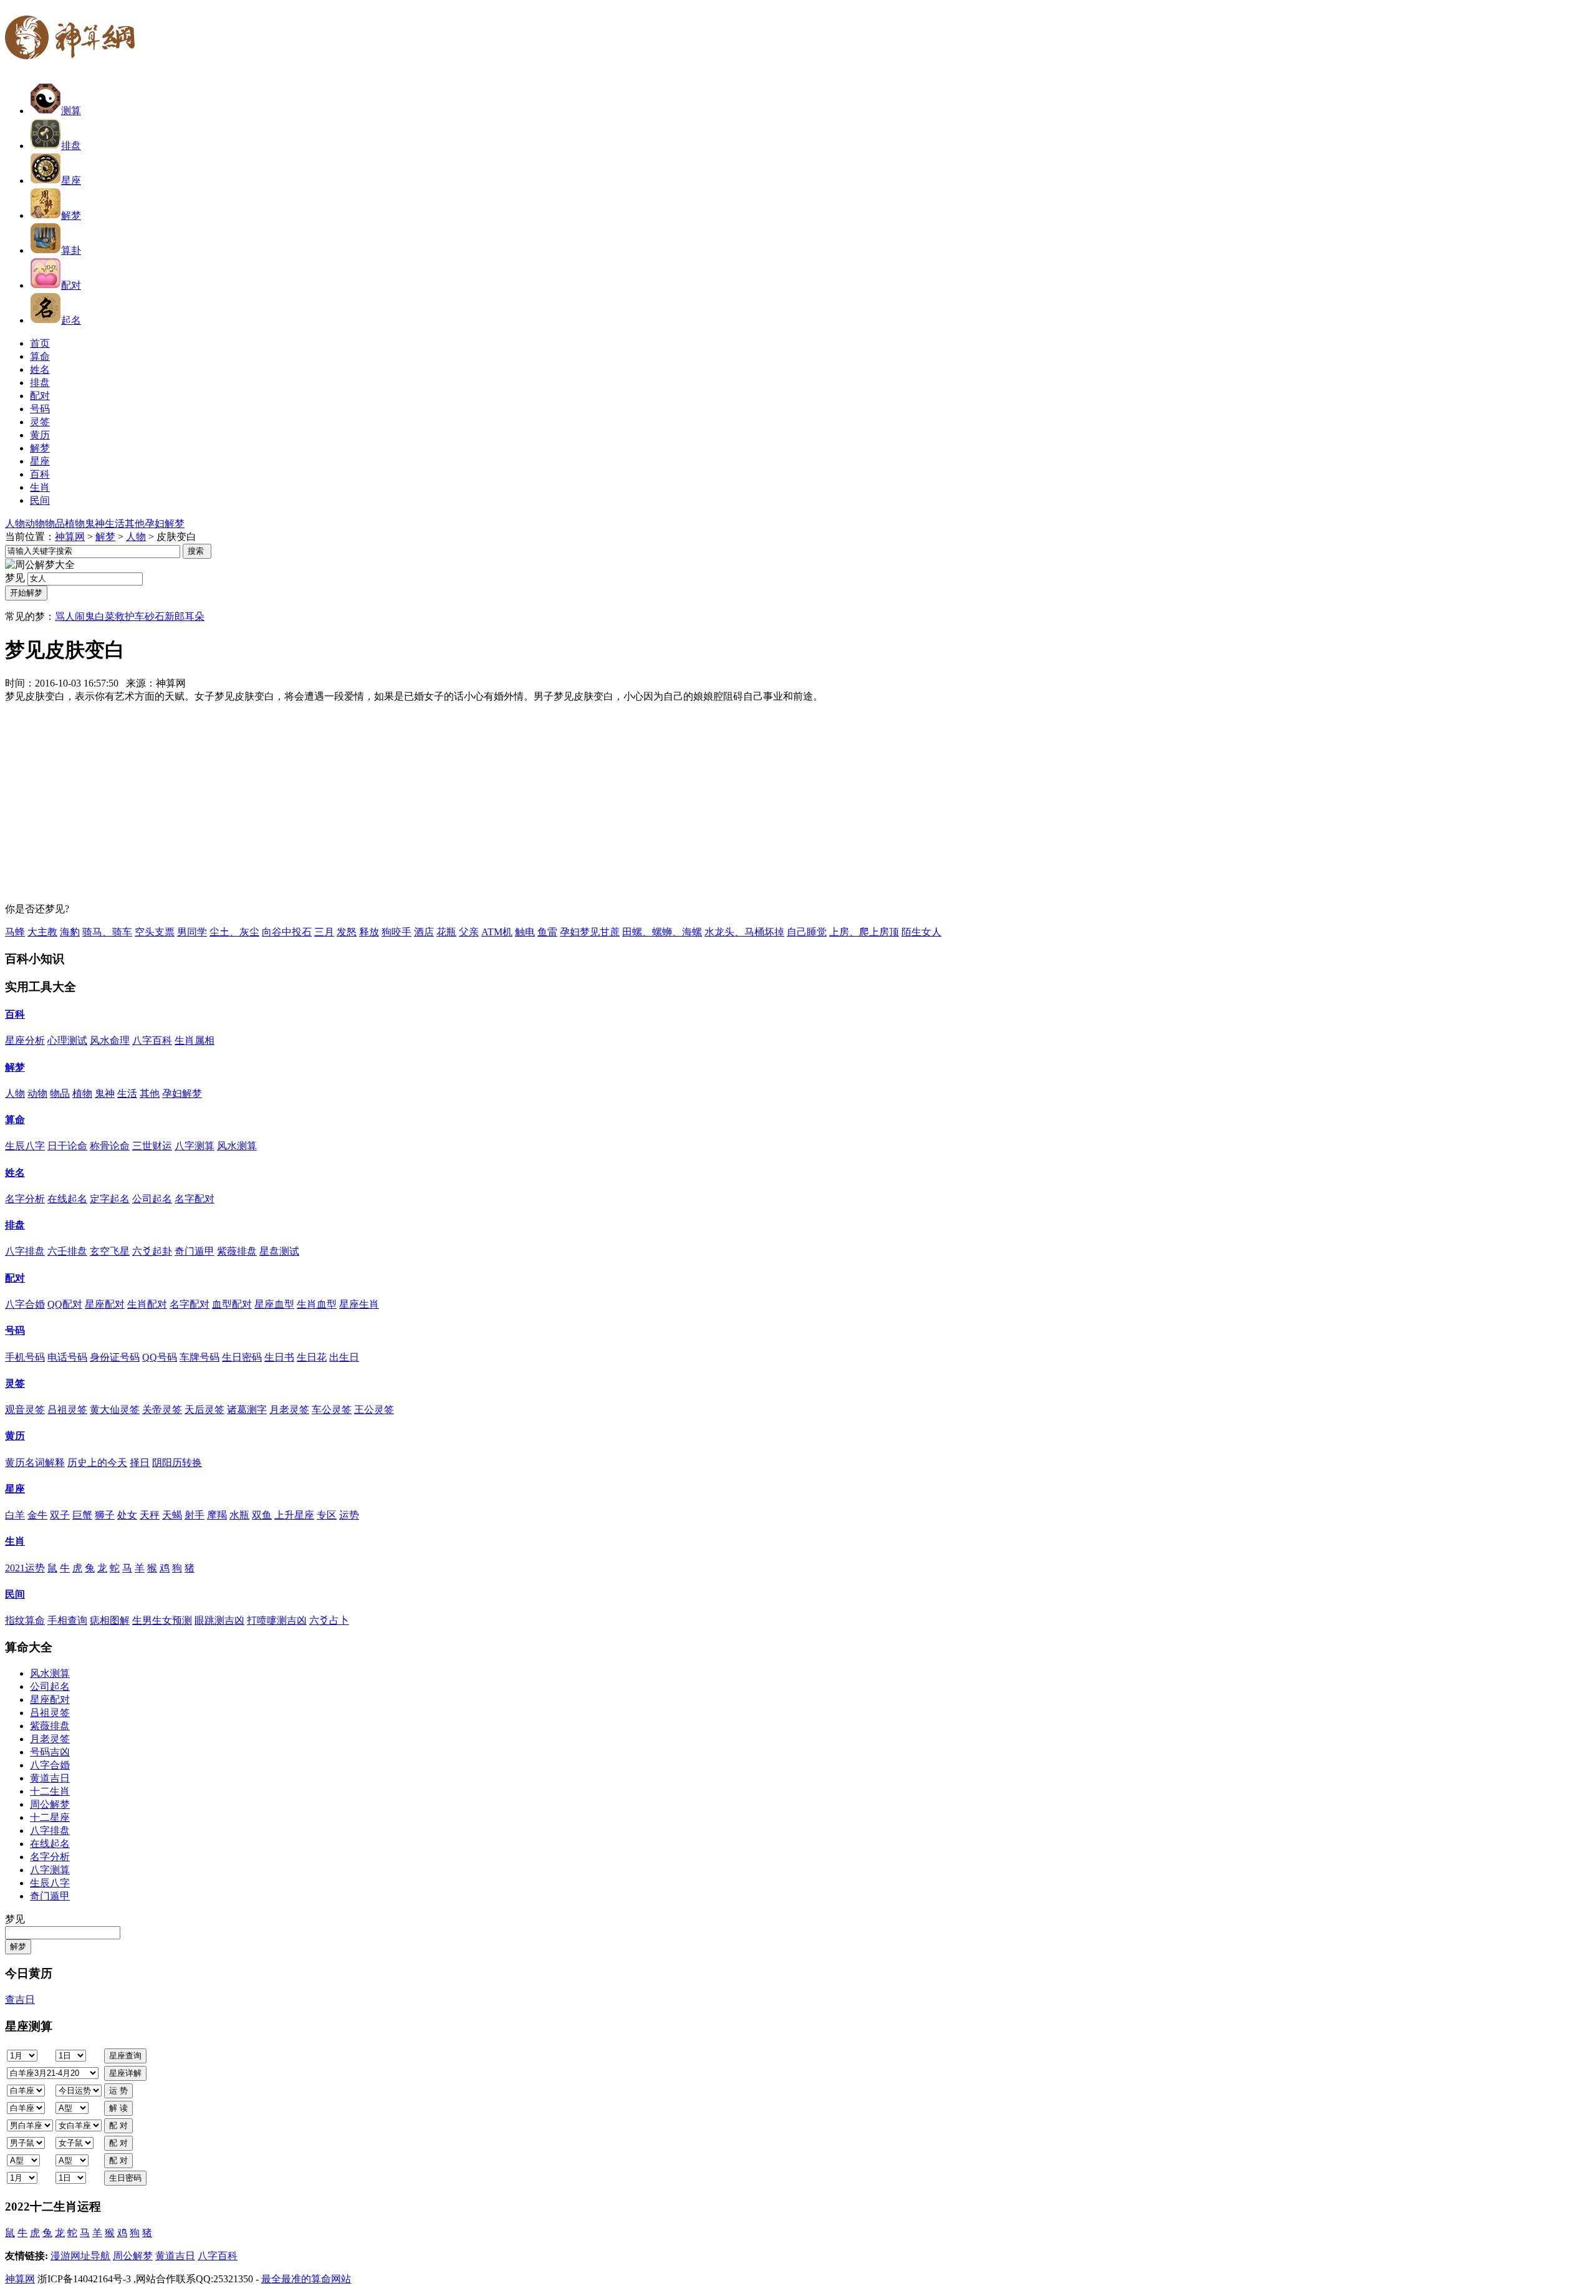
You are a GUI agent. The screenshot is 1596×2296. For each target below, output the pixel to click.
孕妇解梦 (165, 523)
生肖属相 (195, 1040)
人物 (15, 523)
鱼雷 (547, 932)
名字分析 (25, 1199)
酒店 (424, 932)
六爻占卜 (329, 1620)
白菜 (105, 616)
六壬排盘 (67, 1251)
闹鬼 (85, 616)
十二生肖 (50, 1791)
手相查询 (67, 1620)
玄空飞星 (110, 1251)
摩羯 (217, 1515)
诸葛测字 (247, 1410)
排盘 (71, 146)
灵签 (15, 1383)
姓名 (15, 1173)
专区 (327, 1515)
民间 (15, 1594)
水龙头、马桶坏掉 (744, 932)
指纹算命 (25, 1620)
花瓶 (446, 932)
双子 (60, 1515)
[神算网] (75, 67)
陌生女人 (921, 932)
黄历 (15, 1436)
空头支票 (155, 932)
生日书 (279, 1357)
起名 (71, 320)
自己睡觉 (807, 932)
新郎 (175, 616)
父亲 (469, 932)
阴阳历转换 (177, 1463)
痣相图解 (110, 1620)
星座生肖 (359, 1304)
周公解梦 (50, 1804)
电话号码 (67, 1357)
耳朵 (195, 616)
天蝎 (172, 1515)
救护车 (130, 616)
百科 (15, 1014)
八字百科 (152, 1040)
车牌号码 (199, 1357)
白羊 (15, 1515)
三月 (324, 932)
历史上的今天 (97, 1463)
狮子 (105, 1515)
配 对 (118, 2125)
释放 (369, 932)
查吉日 (20, 1999)
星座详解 (125, 2073)
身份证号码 (115, 1357)
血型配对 (232, 1304)
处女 (127, 1515)
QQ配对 (65, 1304)
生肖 (15, 1541)
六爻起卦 (152, 1251)
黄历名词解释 (35, 1463)
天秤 (150, 1515)
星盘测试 (279, 1251)
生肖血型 (317, 1304)
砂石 (155, 616)
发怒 (347, 932)
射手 (195, 1515)
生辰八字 (25, 1146)
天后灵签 (204, 1410)
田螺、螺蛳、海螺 (662, 932)
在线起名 (67, 1199)
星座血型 (274, 1304)
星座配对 (105, 1304)
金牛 (37, 1515)
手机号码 (25, 1357)
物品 (55, 523)
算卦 (71, 250)
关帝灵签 (162, 1410)
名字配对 (195, 1199)
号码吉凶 (50, 1752)
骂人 (65, 616)
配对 (71, 285)
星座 (71, 181)
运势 (349, 1515)
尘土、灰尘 (234, 932)
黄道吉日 (50, 1778)
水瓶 (239, 1515)
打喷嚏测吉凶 (277, 1620)
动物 (35, 523)
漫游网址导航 (80, 2256)
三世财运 (152, 1146)
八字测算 (195, 1146)
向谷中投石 (287, 932)
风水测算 (237, 1146)
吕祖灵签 (67, 1410)
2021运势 (25, 1568)
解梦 (71, 215)
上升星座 (294, 1515)
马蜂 (15, 932)
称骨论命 (110, 1146)
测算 (71, 111)
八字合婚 (25, 1304)
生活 (115, 523)
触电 (525, 932)
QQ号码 (160, 1357)
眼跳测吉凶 (219, 1620)
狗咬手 (397, 932)
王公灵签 (374, 1410)
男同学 (192, 932)
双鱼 (262, 1515)
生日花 (312, 1357)
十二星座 (50, 1817)
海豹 (70, 932)
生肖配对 (147, 1304)
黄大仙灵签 (115, 1410)
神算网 (70, 537)
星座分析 (25, 1040)
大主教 (42, 932)
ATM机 (497, 932)
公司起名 (152, 1199)
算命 (15, 1120)
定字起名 (110, 1199)
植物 (75, 523)
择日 (140, 1463)
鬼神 (95, 523)
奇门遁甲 (195, 1251)
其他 (135, 523)
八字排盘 (25, 1251)
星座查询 (125, 2056)
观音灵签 (25, 1410)
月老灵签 (289, 1410)
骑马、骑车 (107, 932)
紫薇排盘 (237, 1251)
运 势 (118, 2091)
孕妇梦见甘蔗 (590, 932)
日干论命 (67, 1146)
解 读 (118, 2108)
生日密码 (242, 1357)
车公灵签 (332, 1410)
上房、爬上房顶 (864, 932)
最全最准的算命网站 (306, 2279)
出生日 (344, 1357)
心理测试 (67, 1040)
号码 (15, 1330)
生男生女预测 (162, 1620)
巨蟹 (82, 1515)
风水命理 (110, 1040)
